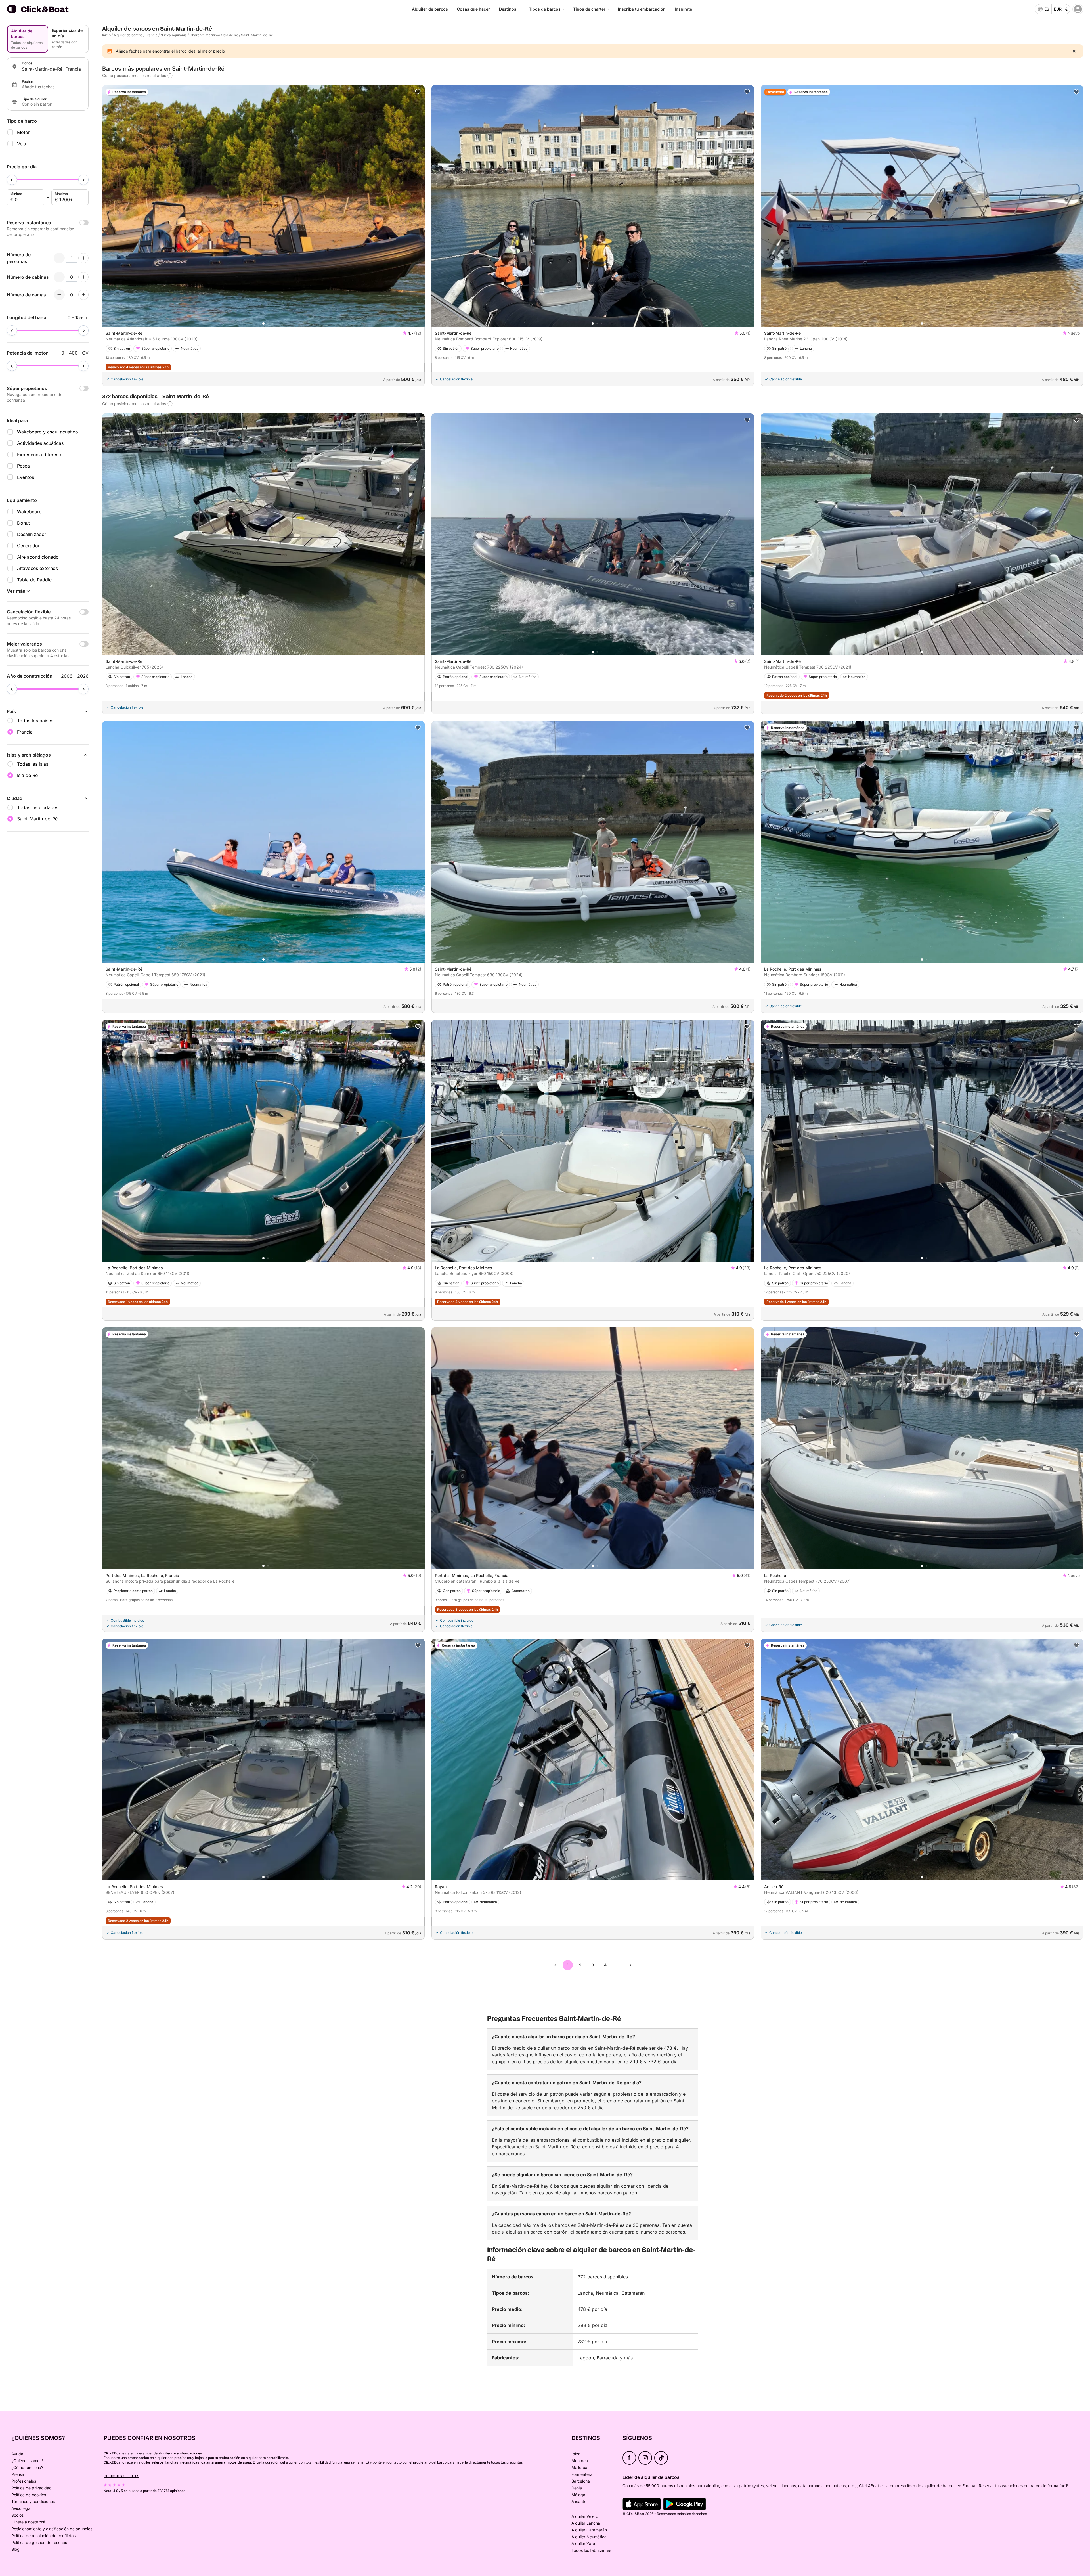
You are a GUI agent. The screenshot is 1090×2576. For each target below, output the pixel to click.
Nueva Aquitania (174, 35)
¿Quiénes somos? (27, 2461)
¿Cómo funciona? (27, 2467)
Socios (17, 2515)
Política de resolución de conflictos (43, 2536)
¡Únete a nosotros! (28, 2522)
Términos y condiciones (33, 2501)
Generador (28, 546)
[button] (263, 324)
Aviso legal (21, 2508)
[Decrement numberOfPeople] (59, 258)
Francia (151, 35)
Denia (577, 2488)
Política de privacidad (32, 2488)
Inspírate (683, 9)
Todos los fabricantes (591, 2550)
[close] (1074, 51)
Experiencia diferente (40, 455)
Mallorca (579, 2467)
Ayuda (17, 2454)
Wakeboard (29, 512)
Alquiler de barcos (430, 9)
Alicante (579, 2501)
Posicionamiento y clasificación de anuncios (52, 2529)
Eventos (26, 477)
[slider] (12, 180)
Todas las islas (33, 764)
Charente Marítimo (205, 35)
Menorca (580, 2461)
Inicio (106, 35)
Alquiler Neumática (589, 2537)
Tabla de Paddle (34, 580)
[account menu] (1078, 9)
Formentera (582, 2474)
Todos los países (35, 721)
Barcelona (581, 2481)
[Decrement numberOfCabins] (59, 277)
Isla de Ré (230, 35)
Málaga (578, 2495)
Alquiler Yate (583, 2543)
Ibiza (576, 2454)
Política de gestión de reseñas (39, 2542)
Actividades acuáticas (40, 443)
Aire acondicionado (38, 557)
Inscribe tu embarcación (642, 9)
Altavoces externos (37, 568)
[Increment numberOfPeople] (83, 258)
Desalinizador (32, 534)
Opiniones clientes (121, 2476)
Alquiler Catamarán (589, 2530)
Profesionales (24, 2481)
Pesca (23, 466)
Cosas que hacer (473, 9)
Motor (23, 132)
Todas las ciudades (38, 807)
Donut (23, 523)
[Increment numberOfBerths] (83, 295)
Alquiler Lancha (586, 2523)
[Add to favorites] (418, 92)
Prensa (18, 2474)
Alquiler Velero (585, 2516)
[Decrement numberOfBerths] (59, 295)
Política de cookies (29, 2495)
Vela (22, 144)
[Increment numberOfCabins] (83, 277)
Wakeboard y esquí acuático (48, 432)
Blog (15, 2549)
